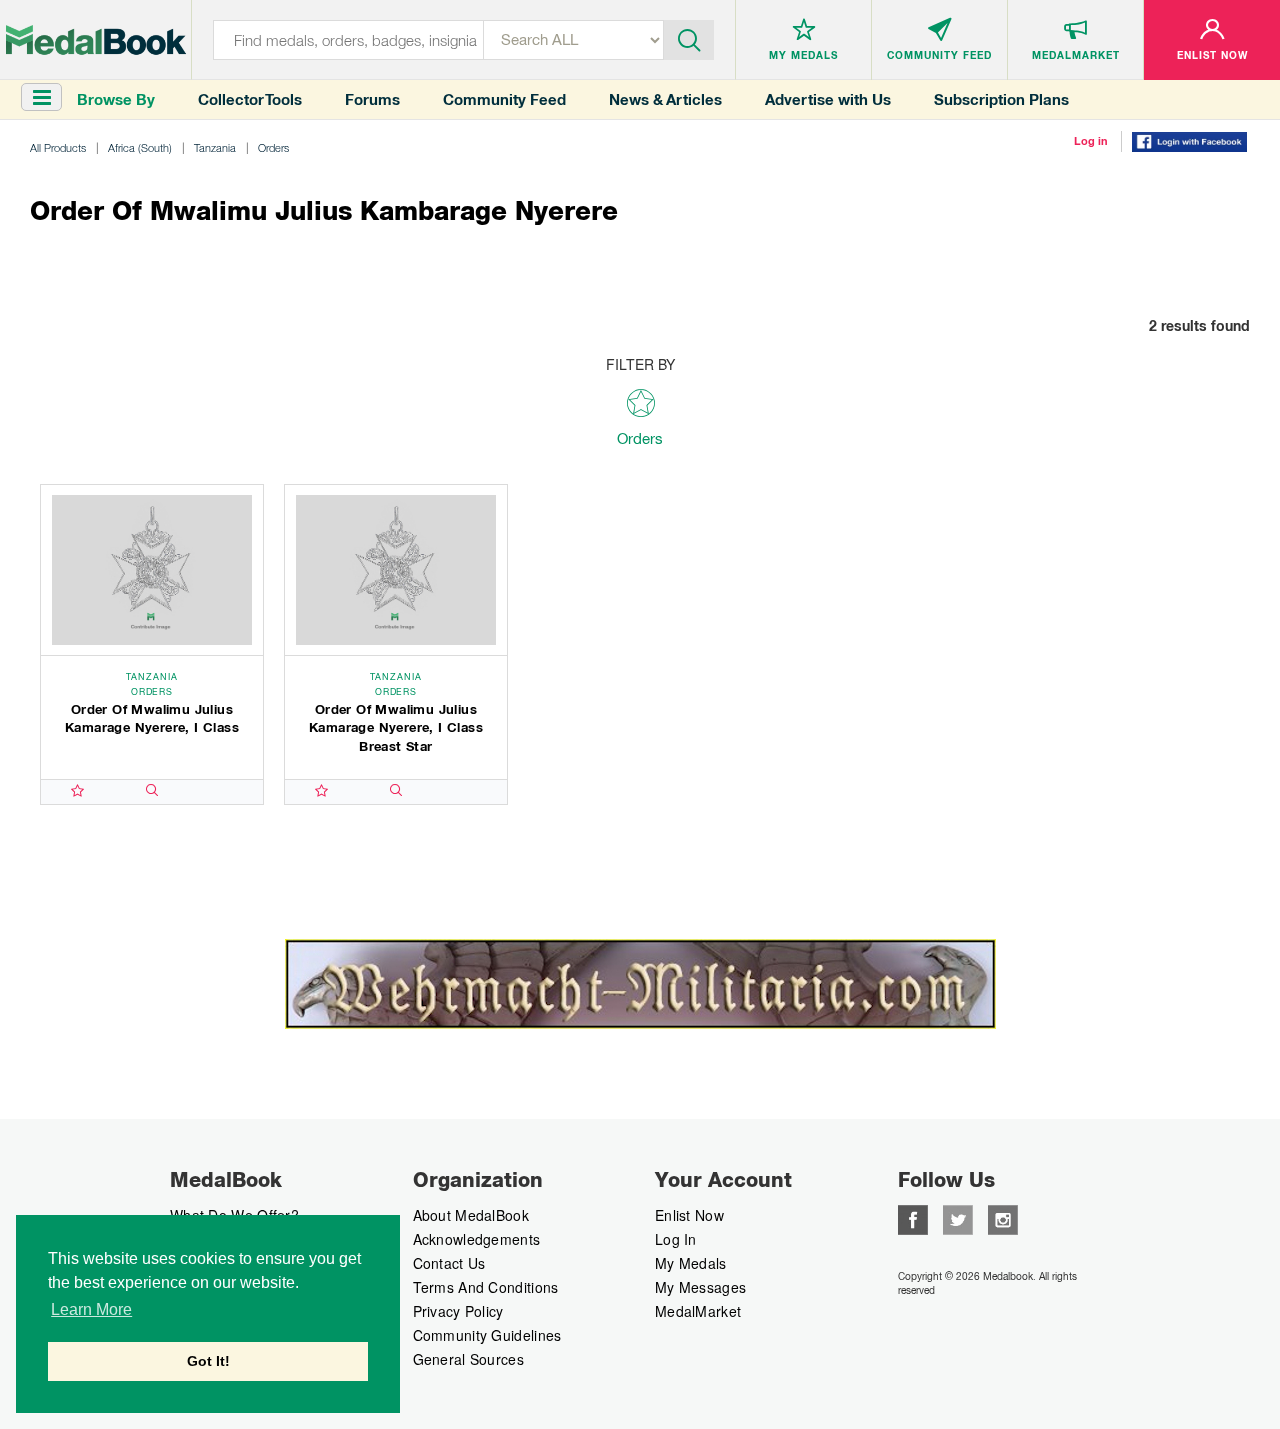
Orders (273, 147)
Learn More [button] (91, 1309)
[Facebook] (913, 1217)
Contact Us (449, 1263)
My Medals (691, 1263)
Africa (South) (140, 147)
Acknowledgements (477, 1239)
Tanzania (215, 147)
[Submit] (689, 38)
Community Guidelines (487, 1335)
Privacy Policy (458, 1311)
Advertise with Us (828, 99)
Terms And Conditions (486, 1287)
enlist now (689, 1215)
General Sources (469, 1359)
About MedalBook (471, 1215)
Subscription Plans (1001, 99)
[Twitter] (958, 1217)
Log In (676, 1239)
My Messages (700, 1287)
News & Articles (665, 99)
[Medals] (96, 40)
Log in (1091, 141)
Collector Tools (250, 99)
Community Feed (504, 99)
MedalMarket (698, 1311)
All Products (58, 147)
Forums (372, 99)
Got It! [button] (208, 1361)
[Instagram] (1003, 1217)
